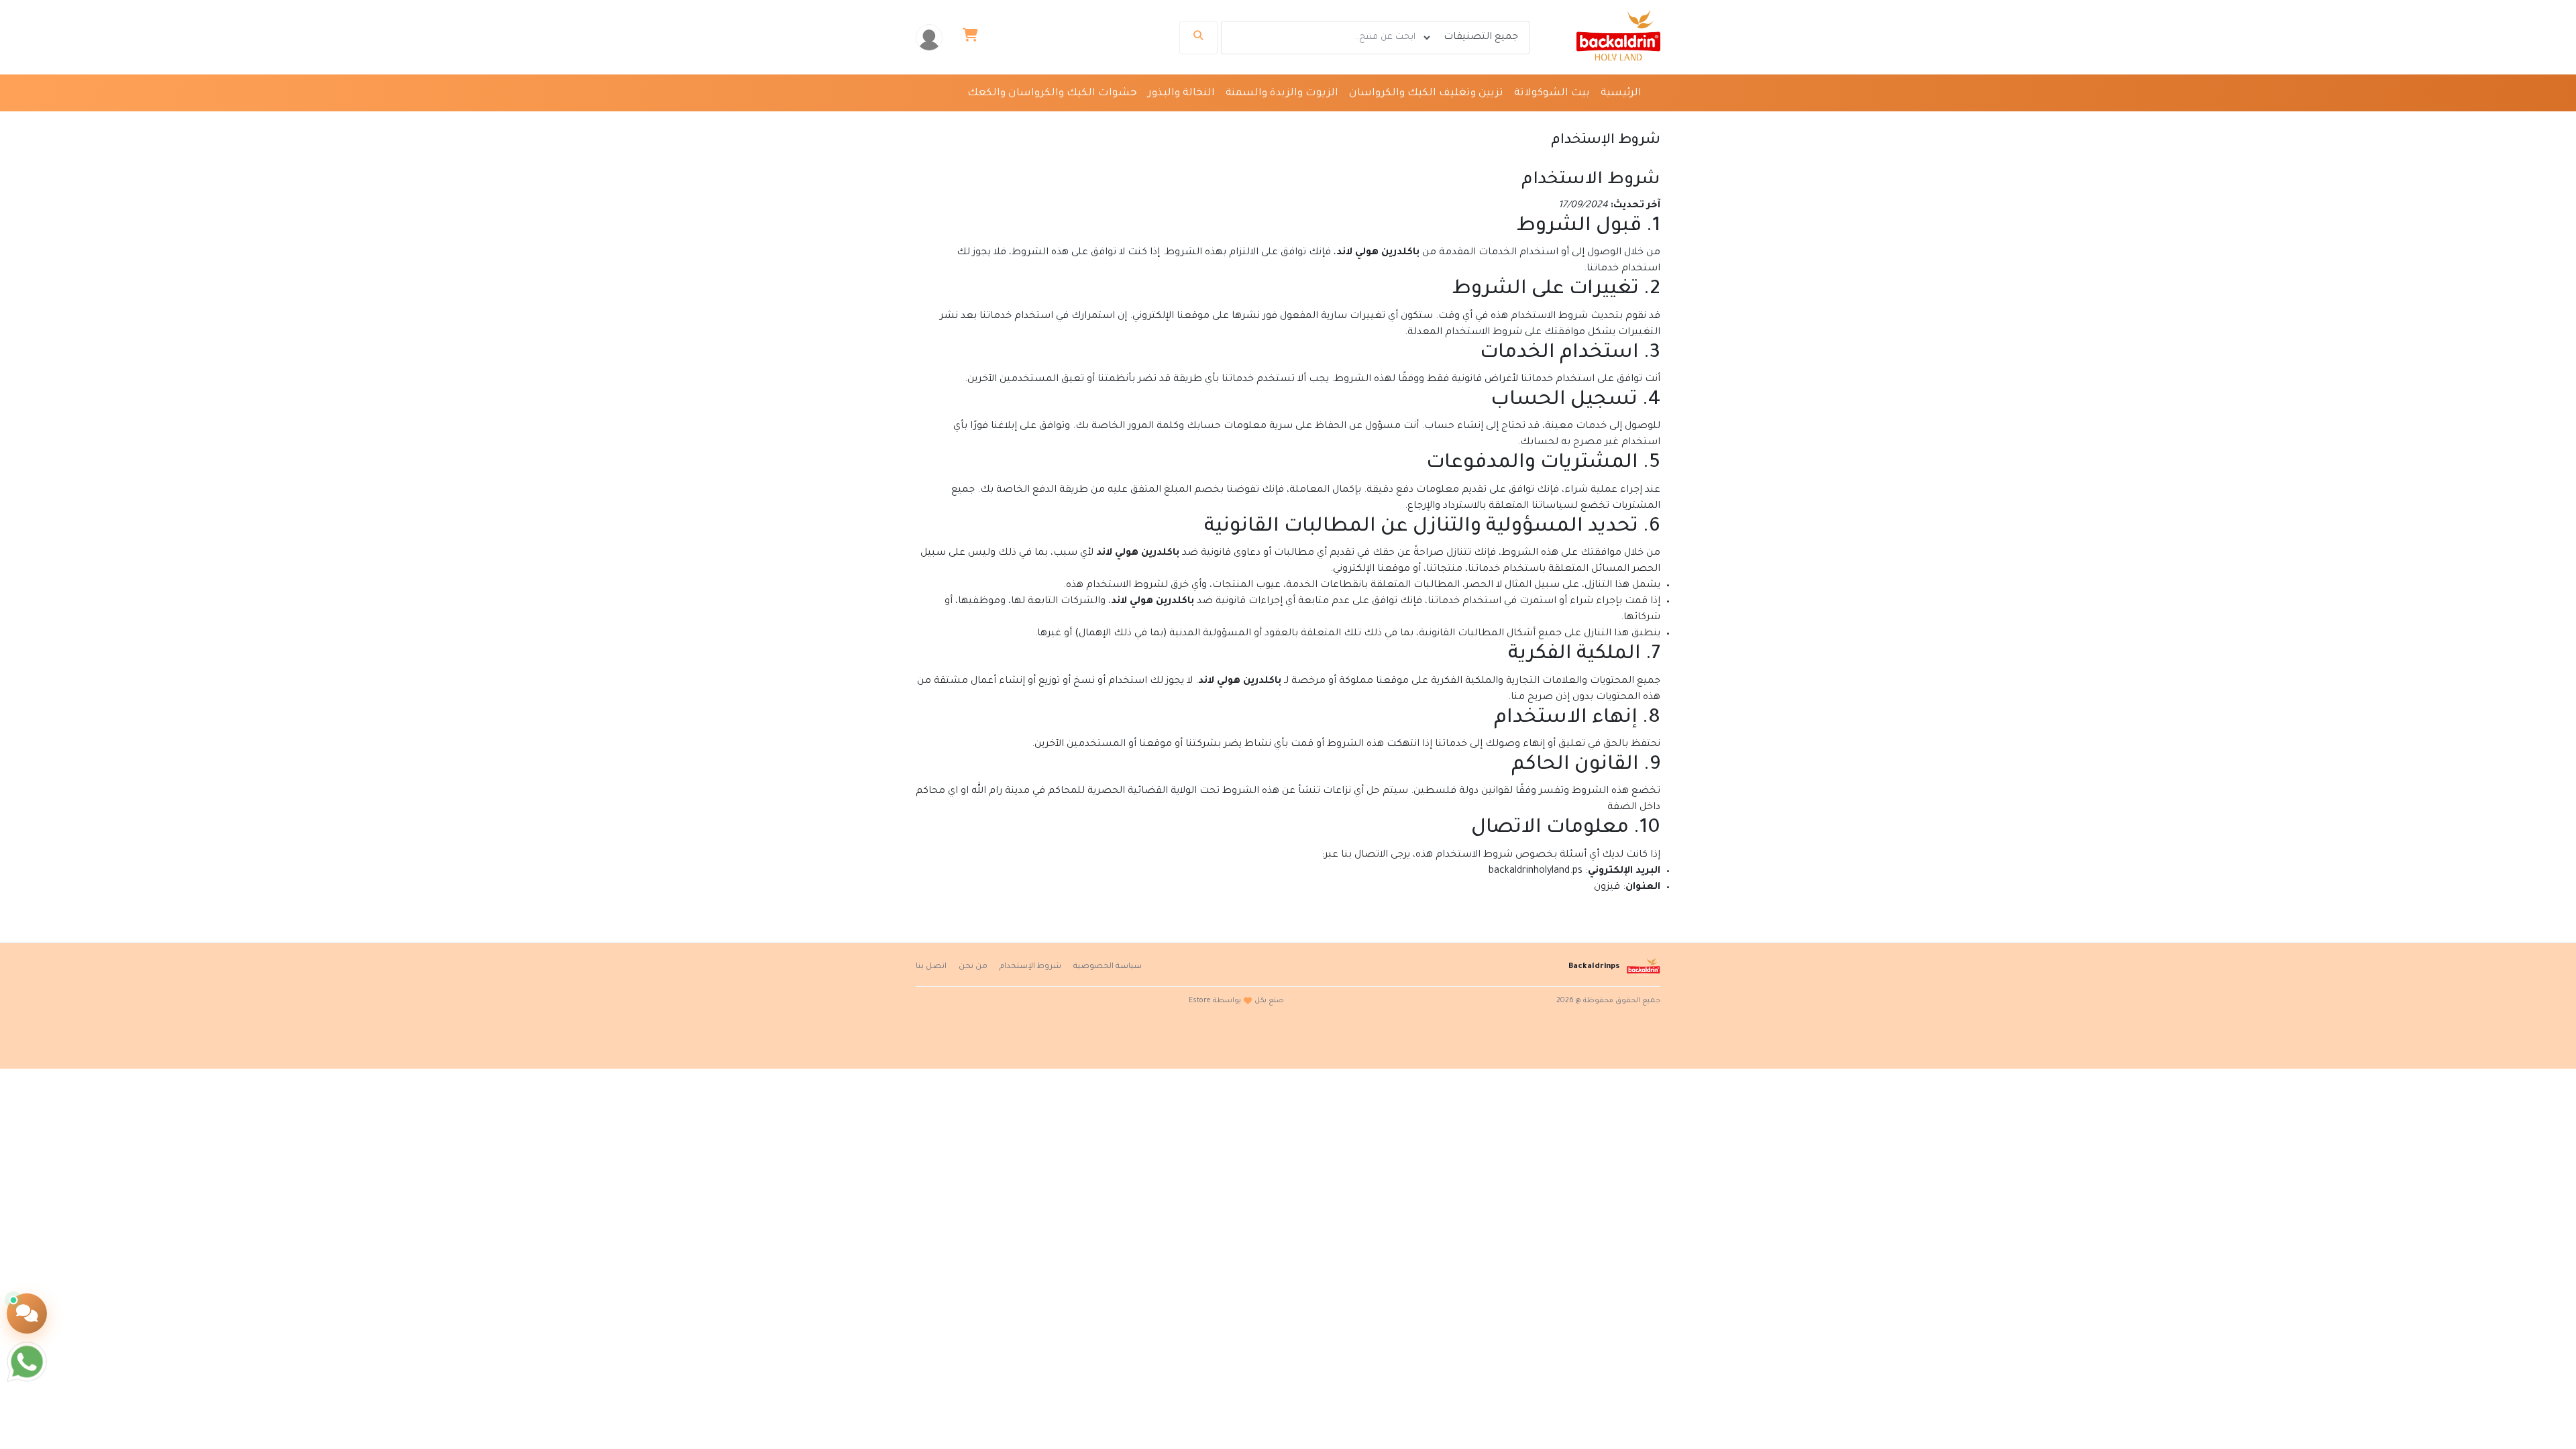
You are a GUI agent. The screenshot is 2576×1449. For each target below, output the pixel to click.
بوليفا (1206, 121)
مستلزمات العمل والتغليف (1297, 121)
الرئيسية (1621, 94)
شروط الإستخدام (1030, 967)
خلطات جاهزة (1406, 121)
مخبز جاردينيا (1042, 121)
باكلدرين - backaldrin (1132, 121)
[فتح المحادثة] (27, 1313)
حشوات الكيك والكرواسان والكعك (1052, 94)
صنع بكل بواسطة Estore (1236, 1001)
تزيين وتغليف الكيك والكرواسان (1426, 94)
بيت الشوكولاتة (1552, 94)
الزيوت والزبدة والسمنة (1282, 94)
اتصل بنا (931, 967)
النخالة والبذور (1181, 94)
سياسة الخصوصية (1108, 967)
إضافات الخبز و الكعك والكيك (1569, 121)
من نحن (973, 967)
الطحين (1468, 121)
